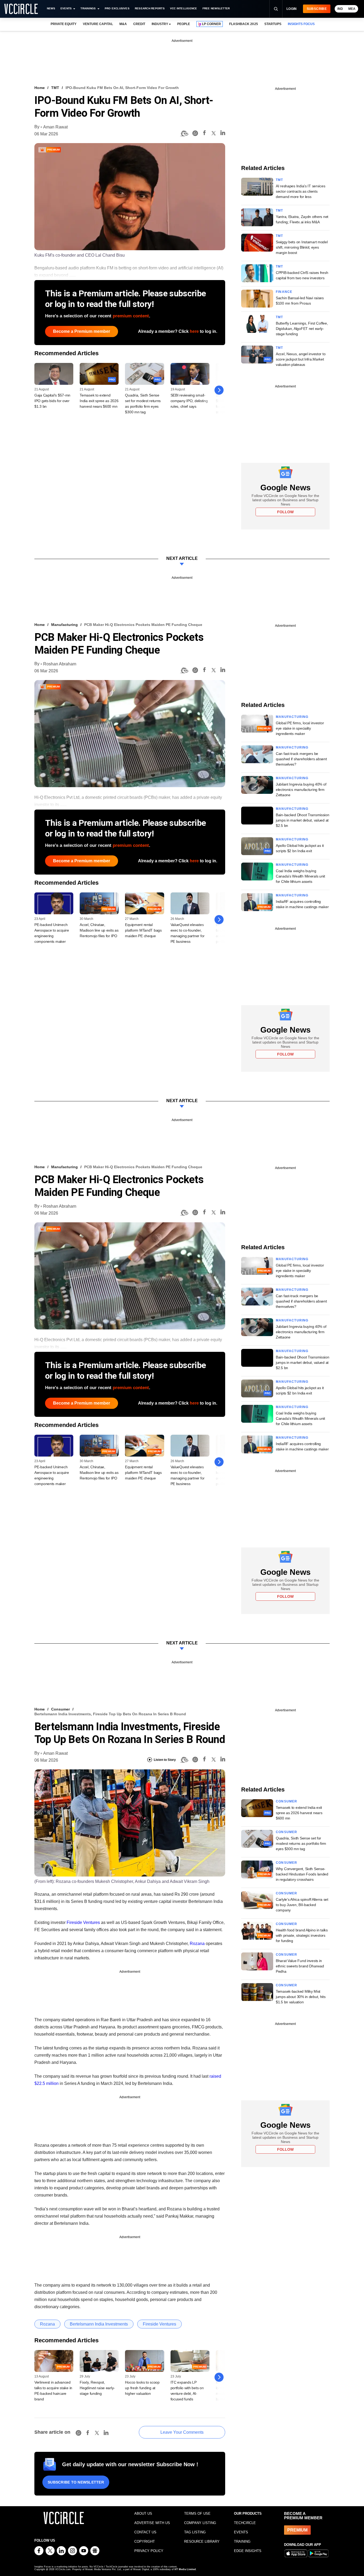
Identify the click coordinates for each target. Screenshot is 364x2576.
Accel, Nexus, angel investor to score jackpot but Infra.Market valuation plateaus (301, 359)
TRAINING (242, 2541)
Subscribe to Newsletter (76, 2482)
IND (340, 9)
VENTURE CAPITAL (98, 24)
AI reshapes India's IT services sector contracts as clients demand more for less (300, 191)
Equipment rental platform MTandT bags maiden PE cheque (143, 930)
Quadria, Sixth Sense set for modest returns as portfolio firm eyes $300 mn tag (301, 1843)
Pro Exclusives (117, 8)
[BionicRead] (184, 134)
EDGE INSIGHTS (248, 2551)
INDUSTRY (160, 24)
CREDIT (139, 24)
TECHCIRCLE (245, 2523)
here (194, 331)
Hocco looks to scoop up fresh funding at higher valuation (142, 2388)
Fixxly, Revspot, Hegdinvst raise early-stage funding (97, 2388)
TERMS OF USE (197, 2514)
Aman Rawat (55, 127)
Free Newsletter (216, 8)
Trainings (88, 8)
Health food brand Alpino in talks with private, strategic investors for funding (302, 1935)
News (51, 8)
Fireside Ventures (83, 1922)
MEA (352, 9)
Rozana (197, 1944)
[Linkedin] (223, 134)
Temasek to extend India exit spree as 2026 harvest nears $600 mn (99, 401)
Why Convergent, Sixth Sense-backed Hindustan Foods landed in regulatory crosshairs (302, 1874)
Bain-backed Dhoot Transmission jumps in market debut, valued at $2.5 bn (303, 820)
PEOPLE (184, 24)
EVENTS (241, 2532)
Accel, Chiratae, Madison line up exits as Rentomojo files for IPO (99, 930)
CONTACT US (145, 2532)
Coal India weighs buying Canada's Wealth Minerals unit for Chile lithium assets (300, 876)
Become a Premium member (82, 331)
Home (40, 88)
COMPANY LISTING (200, 2523)
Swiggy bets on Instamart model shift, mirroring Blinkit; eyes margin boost (302, 247)
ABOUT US (143, 2514)
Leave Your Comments (182, 2432)
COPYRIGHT (145, 2541)
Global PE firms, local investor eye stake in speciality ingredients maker (300, 728)
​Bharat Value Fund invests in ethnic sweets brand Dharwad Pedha (300, 1966)
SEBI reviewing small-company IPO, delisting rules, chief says (189, 401)
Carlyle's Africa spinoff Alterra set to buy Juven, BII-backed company (302, 1905)
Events (66, 8)
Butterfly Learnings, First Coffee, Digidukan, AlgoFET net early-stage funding (302, 329)
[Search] (276, 9)
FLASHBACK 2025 (243, 24)
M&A (123, 24)
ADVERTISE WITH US (152, 2523)
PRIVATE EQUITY (64, 24)
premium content (131, 316)
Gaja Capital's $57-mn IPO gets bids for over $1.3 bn (52, 401)
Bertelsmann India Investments (99, 2324)
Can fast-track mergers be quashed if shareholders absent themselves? (301, 759)
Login (292, 9)
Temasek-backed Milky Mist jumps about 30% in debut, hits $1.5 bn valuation (301, 1997)
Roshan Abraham (60, 664)
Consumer (60, 1709)
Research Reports (150, 8)
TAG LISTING (195, 2532)
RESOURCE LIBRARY (202, 2541)
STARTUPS (273, 24)
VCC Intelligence (184, 8)
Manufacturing (64, 625)
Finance (284, 292)
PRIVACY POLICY (149, 2551)
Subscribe (317, 9)
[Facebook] (204, 134)
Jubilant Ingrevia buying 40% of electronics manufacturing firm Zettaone (301, 790)
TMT (55, 88)
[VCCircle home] (21, 9)
